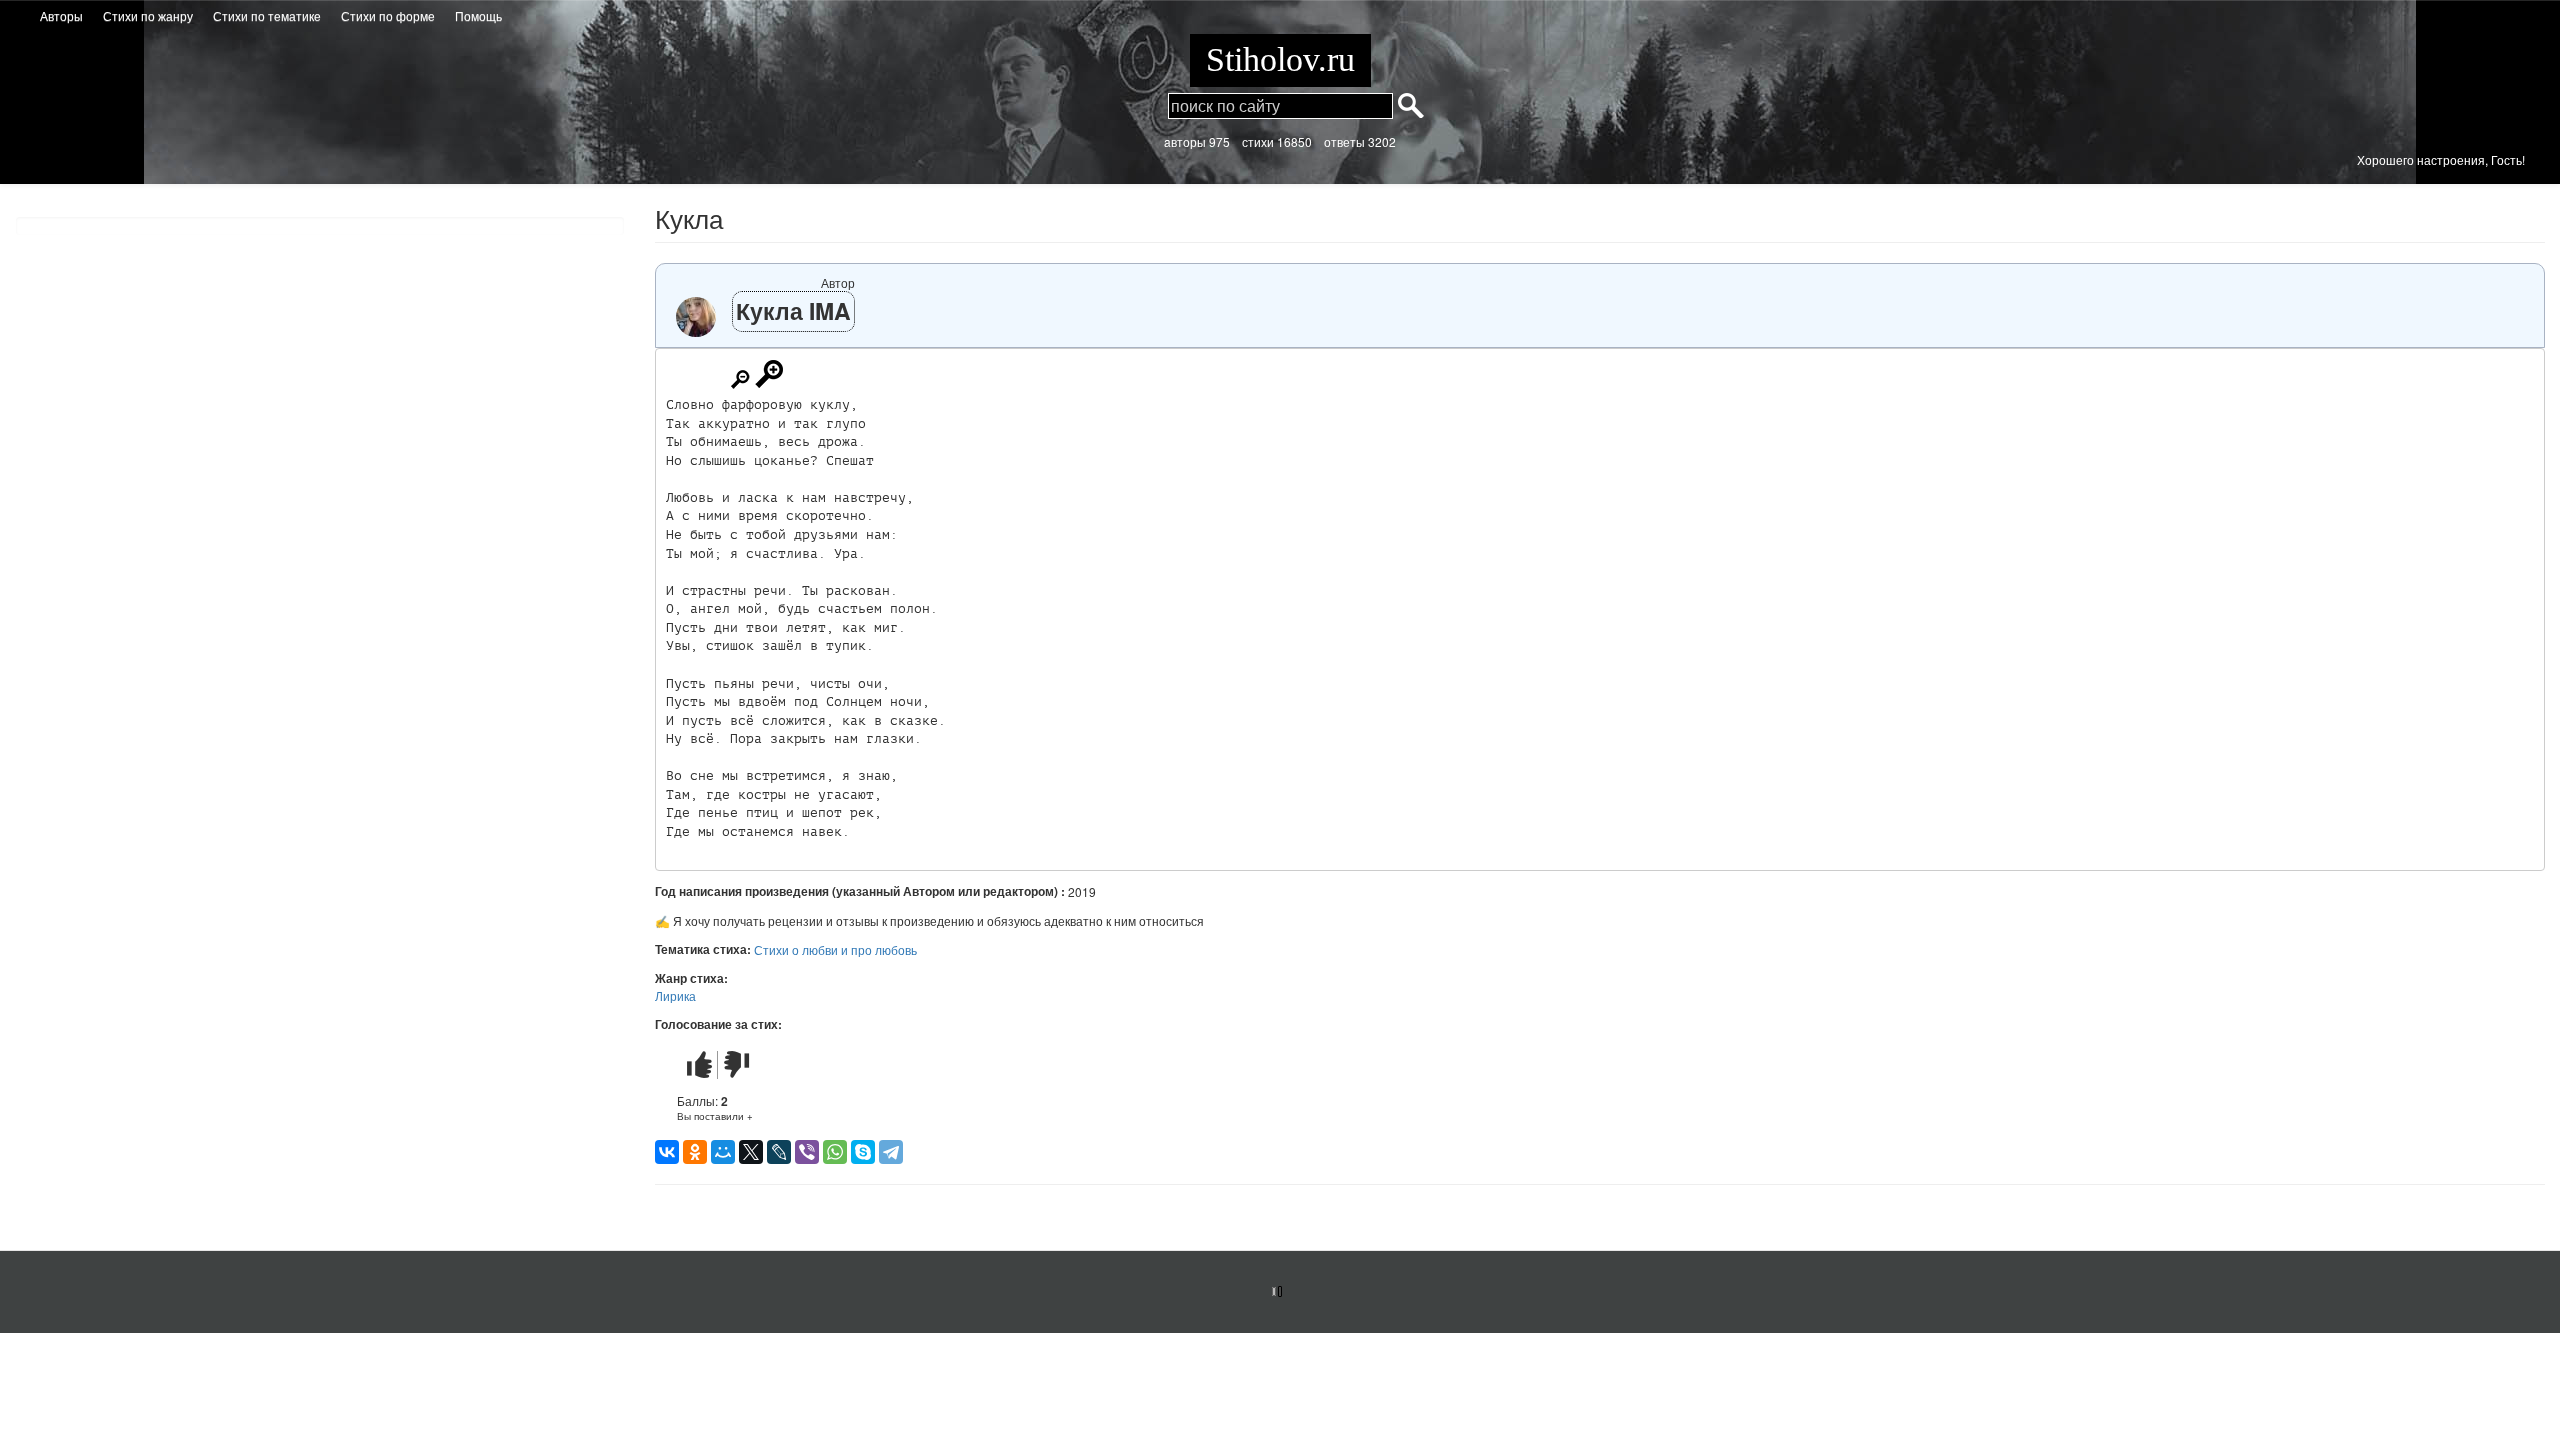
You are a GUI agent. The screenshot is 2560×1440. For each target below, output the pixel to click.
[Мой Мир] (723, 1152)
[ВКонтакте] (667, 1152)
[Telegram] (891, 1152)
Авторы (61, 15)
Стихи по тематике (267, 15)
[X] (751, 1152)
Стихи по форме (388, 15)
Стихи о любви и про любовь (835, 949)
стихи (1258, 141)
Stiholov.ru (1280, 59)
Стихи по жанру (148, 15)
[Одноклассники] (695, 1152)
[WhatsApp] (835, 1152)
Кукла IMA (793, 310)
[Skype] (863, 1152)
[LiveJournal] (779, 1152)
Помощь (478, 15)
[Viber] (807, 1152)
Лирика (675, 995)
